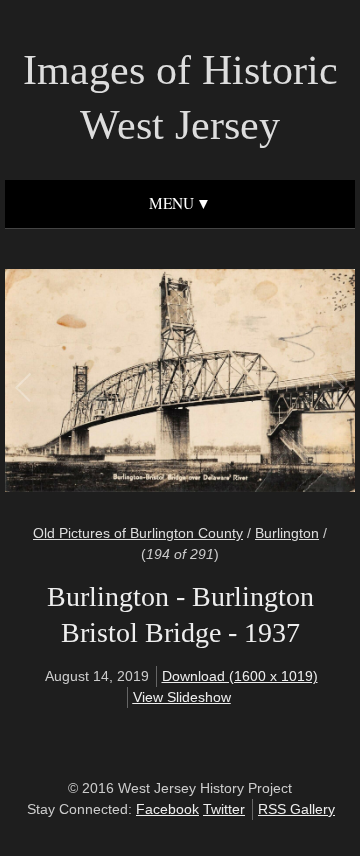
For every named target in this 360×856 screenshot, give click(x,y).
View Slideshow (182, 697)
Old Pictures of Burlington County (138, 533)
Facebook (167, 809)
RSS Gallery (296, 809)
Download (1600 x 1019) (240, 676)
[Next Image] (257, 383)
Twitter (224, 809)
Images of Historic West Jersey (180, 97)
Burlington (287, 533)
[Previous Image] (102, 383)
